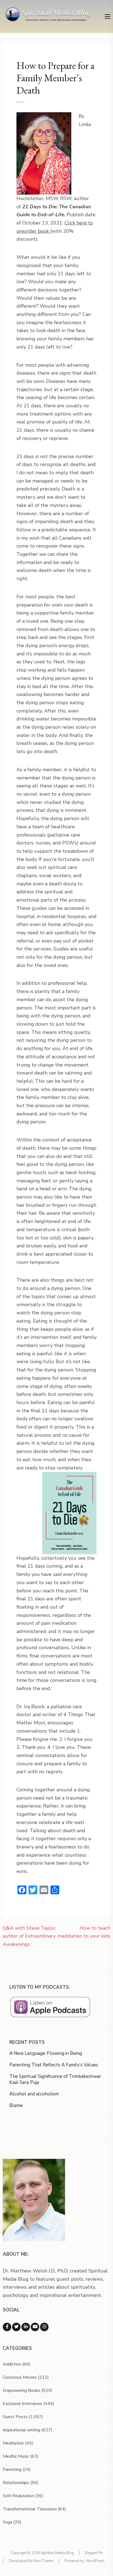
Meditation (13, 2443)
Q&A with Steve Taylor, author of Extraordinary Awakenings (29, 1936)
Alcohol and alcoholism (34, 2094)
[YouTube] (35, 2327)
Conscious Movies (20, 2377)
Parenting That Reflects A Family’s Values (54, 2065)
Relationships (16, 2483)
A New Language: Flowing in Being (46, 2053)
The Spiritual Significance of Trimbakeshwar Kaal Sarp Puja (55, 2079)
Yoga (7, 2522)
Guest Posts (15, 2417)
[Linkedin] (26, 2327)
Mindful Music (16, 2456)
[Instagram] (44, 2327)
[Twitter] (16, 2327)
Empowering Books (22, 2390)
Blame (16, 2105)
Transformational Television (30, 2509)
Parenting (12, 2470)
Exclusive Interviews (22, 2404)
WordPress (95, 2561)
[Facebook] (7, 2327)
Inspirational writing (22, 2430)
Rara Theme (43, 2561)
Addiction (12, 2364)
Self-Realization (18, 2496)
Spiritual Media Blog (57, 2553)
